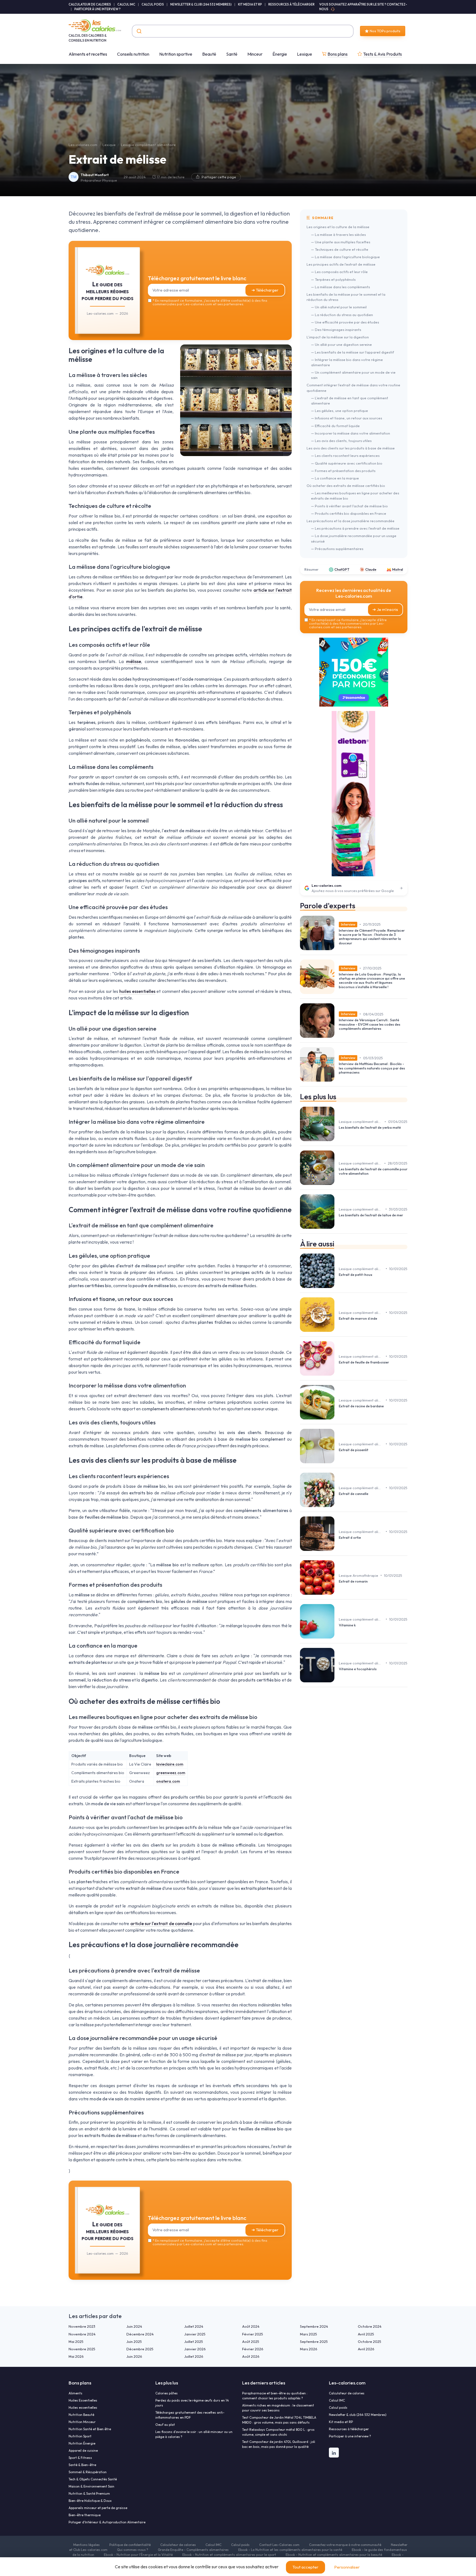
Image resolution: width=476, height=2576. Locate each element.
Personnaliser (347, 2567)
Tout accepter (305, 2567)
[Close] (338, 1247)
